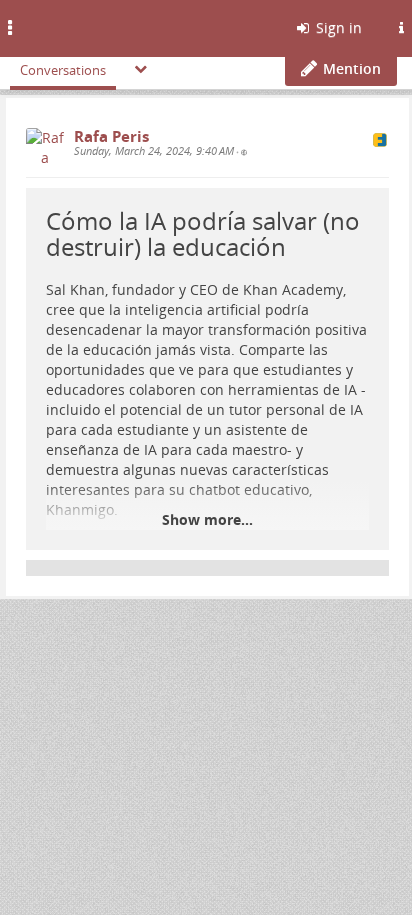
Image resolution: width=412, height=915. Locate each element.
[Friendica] (65, 25)
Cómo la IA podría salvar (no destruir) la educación (203, 233)
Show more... (207, 519)
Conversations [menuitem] (63, 70)
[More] (141, 68)
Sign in (337, 27)
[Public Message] (244, 152)
